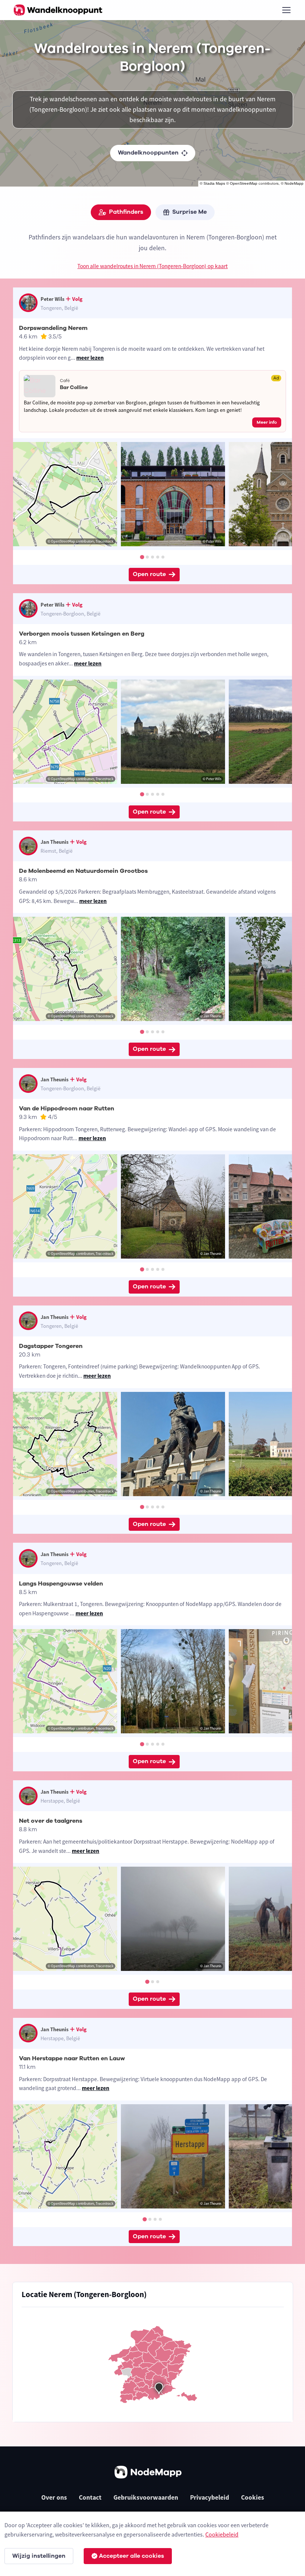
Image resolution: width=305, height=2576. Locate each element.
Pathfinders (126, 212)
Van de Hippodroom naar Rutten (67, 1109)
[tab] (142, 557)
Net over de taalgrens (51, 1821)
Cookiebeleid (222, 2534)
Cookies (253, 2497)
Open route (149, 574)
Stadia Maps (214, 183)
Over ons (54, 2497)
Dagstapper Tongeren (51, 1346)
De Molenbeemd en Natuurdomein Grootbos (83, 871)
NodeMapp (294, 183)
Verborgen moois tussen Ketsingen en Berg (82, 634)
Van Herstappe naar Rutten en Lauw (72, 2058)
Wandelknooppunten (148, 153)
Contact (90, 2497)
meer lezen (90, 358)
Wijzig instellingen (39, 2556)
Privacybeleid (210, 2497)
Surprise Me (190, 212)
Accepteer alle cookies (131, 2556)
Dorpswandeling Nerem (53, 328)
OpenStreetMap (244, 183)
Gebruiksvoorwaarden (146, 2497)
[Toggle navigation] (286, 10)
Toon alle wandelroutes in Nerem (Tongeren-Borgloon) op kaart (152, 266)
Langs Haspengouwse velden (61, 1584)
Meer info (267, 422)
